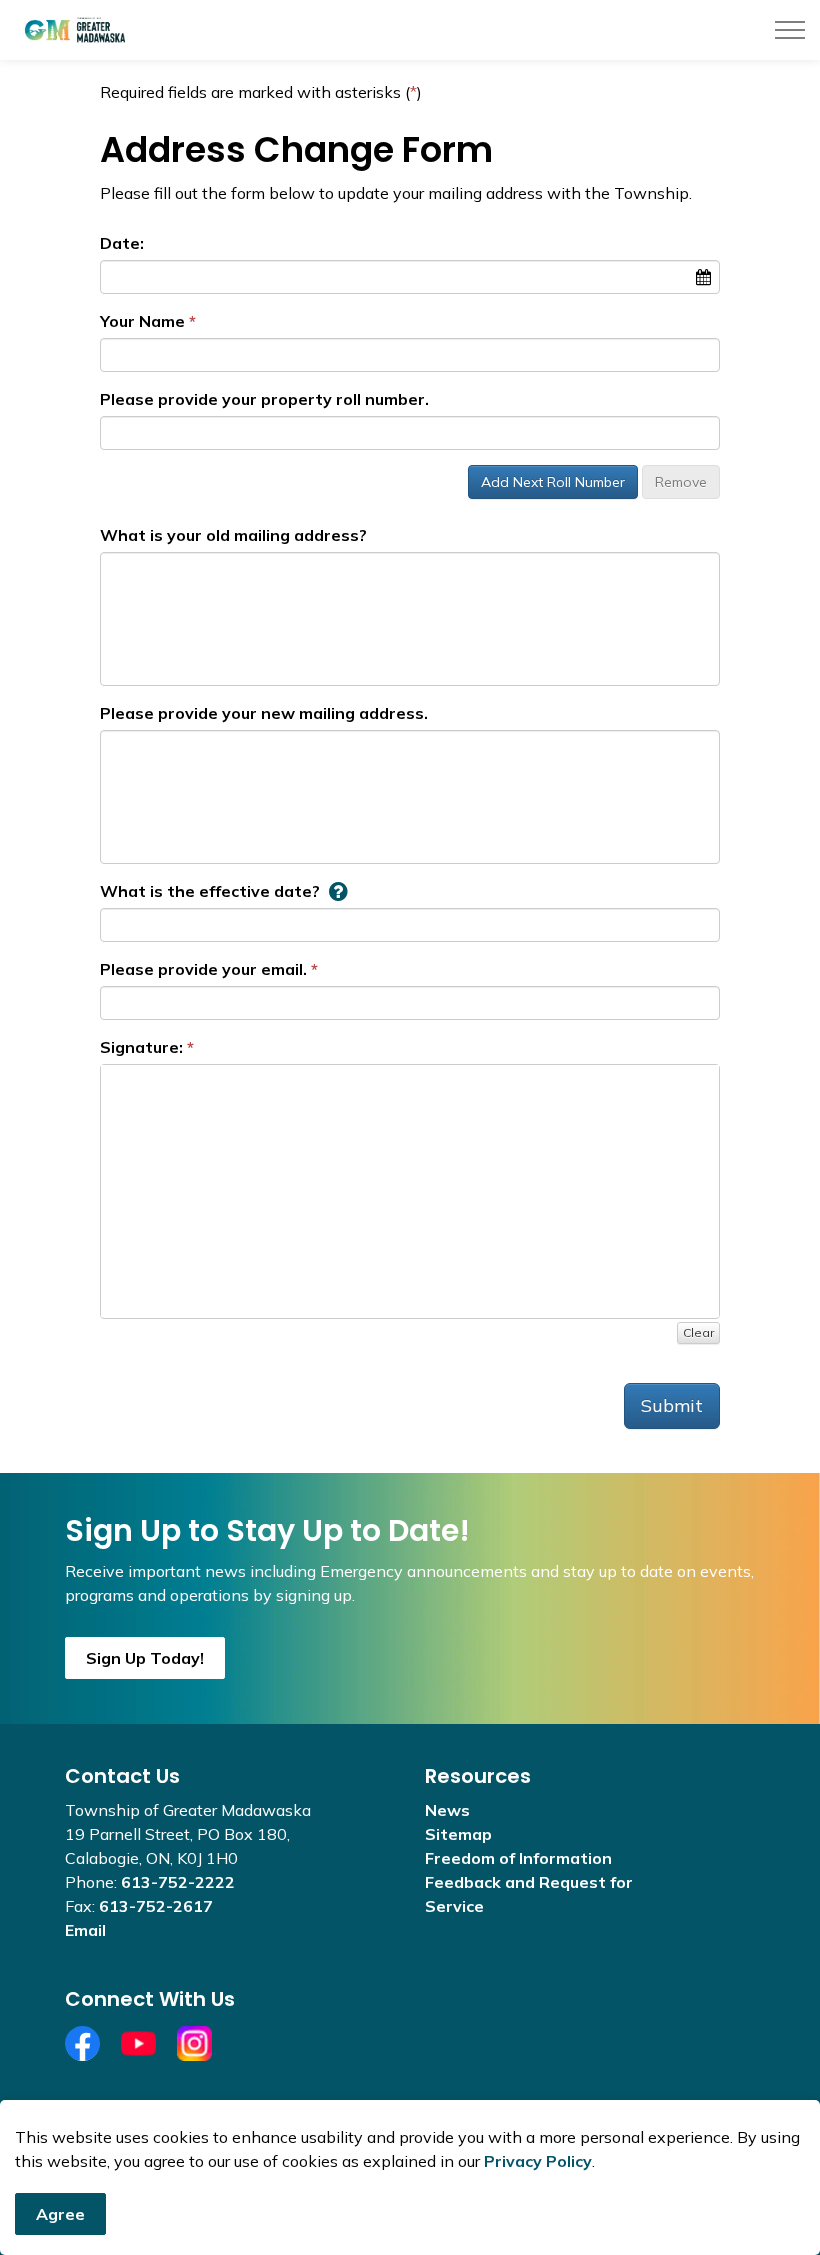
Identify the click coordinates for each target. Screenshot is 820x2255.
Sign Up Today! (145, 1658)
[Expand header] (790, 30)
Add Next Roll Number (553, 482)
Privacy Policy (538, 2161)
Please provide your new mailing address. (264, 713)
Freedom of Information (518, 1858)
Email (85, 1930)
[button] (338, 891)
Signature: (141, 1047)
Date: (122, 243)
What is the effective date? (210, 891)
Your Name (142, 321)
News (447, 1810)
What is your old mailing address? (233, 535)
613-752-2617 (156, 1906)
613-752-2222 (178, 1882)
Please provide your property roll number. (264, 399)
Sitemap (458, 1834)
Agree (60, 2214)
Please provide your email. (203, 969)
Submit (672, 1405)
